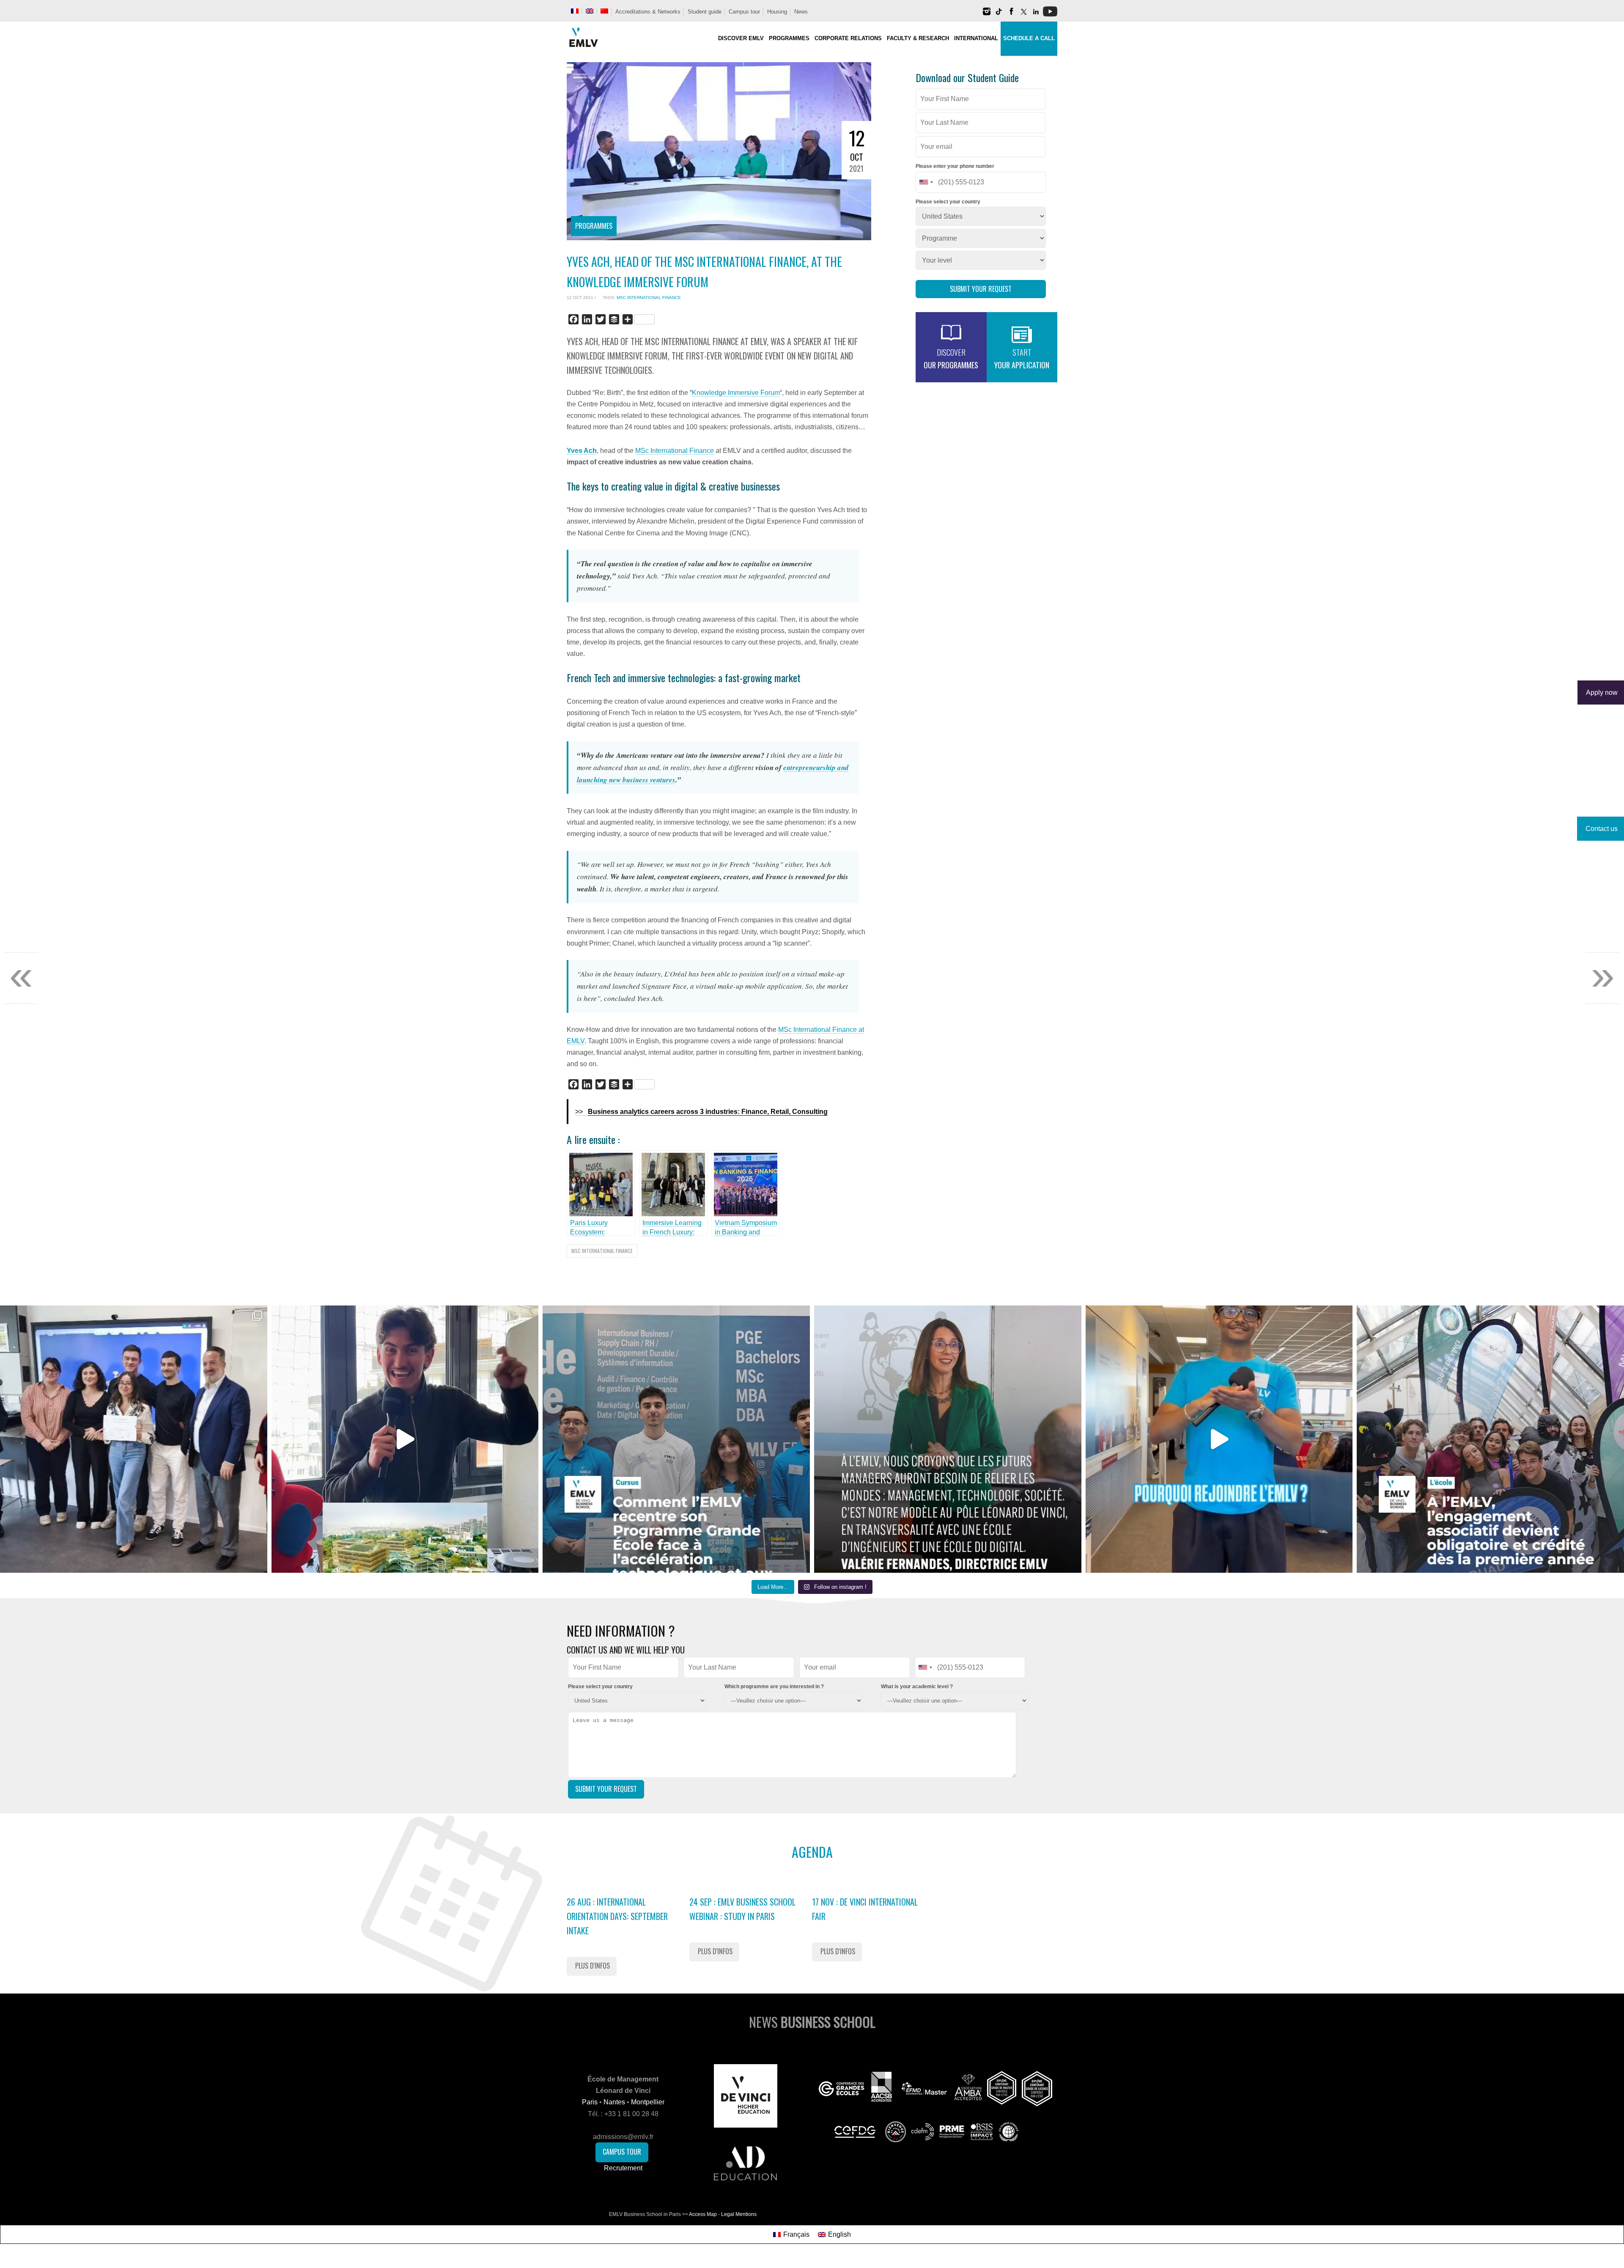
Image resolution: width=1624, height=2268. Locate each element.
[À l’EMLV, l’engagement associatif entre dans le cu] (1490, 1439)
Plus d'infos (593, 1966)
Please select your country (948, 202)
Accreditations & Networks (648, 12)
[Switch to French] (575, 11)
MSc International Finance (649, 298)
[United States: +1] (926, 182)
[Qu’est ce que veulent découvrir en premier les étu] (405, 1439)
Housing (777, 12)
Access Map (703, 2214)
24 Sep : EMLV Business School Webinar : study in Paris (742, 1909)
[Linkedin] (1036, 15)
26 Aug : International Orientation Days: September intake (617, 1916)
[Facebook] (1011, 15)
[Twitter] (1023, 15)
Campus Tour (622, 2152)
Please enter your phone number (955, 166)
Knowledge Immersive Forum (736, 393)
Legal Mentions (739, 2214)
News (801, 12)
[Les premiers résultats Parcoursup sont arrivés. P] (948, 1439)
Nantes (614, 2102)
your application (1022, 359)
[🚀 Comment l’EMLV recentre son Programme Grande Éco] (676, 1439)
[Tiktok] (999, 15)
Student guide (705, 12)
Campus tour (744, 12)
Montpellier (648, 2102)
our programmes (951, 359)
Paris (590, 2102)
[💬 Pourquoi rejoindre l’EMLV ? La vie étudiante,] (1219, 1439)
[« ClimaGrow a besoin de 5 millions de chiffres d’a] (134, 1439)
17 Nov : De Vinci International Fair (865, 1909)
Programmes (594, 226)
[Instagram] (987, 15)
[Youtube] (1050, 15)
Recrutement (623, 2168)
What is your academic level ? (917, 1687)
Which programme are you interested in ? (774, 1687)
